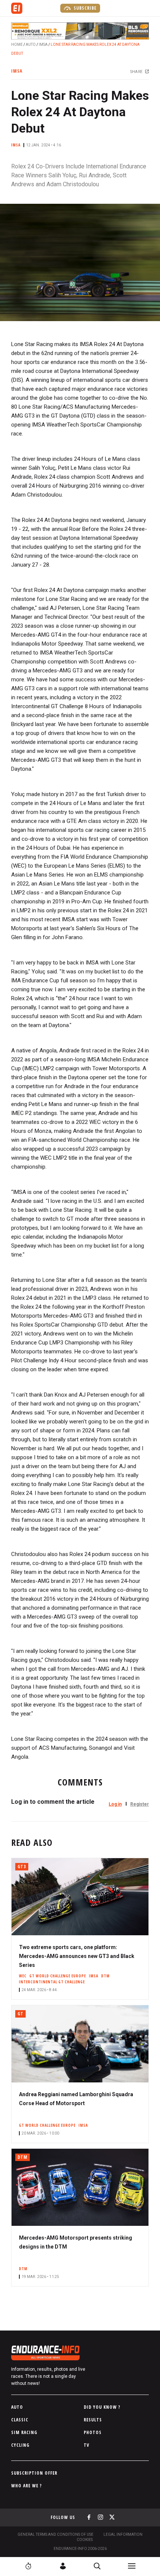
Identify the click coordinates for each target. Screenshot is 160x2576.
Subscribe (84, 8)
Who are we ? (27, 2486)
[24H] (28, 2566)
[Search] (97, 2566)
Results (93, 2420)
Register (140, 1804)
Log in (115, 1804)
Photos (93, 2432)
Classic (20, 2420)
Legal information (123, 2534)
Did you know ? (102, 2407)
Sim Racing (24, 2432)
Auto (31, 45)
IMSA (43, 45)
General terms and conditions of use (55, 2534)
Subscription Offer (34, 2473)
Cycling (20, 2445)
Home (17, 45)
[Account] (63, 2566)
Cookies (85, 2540)
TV (87, 2445)
